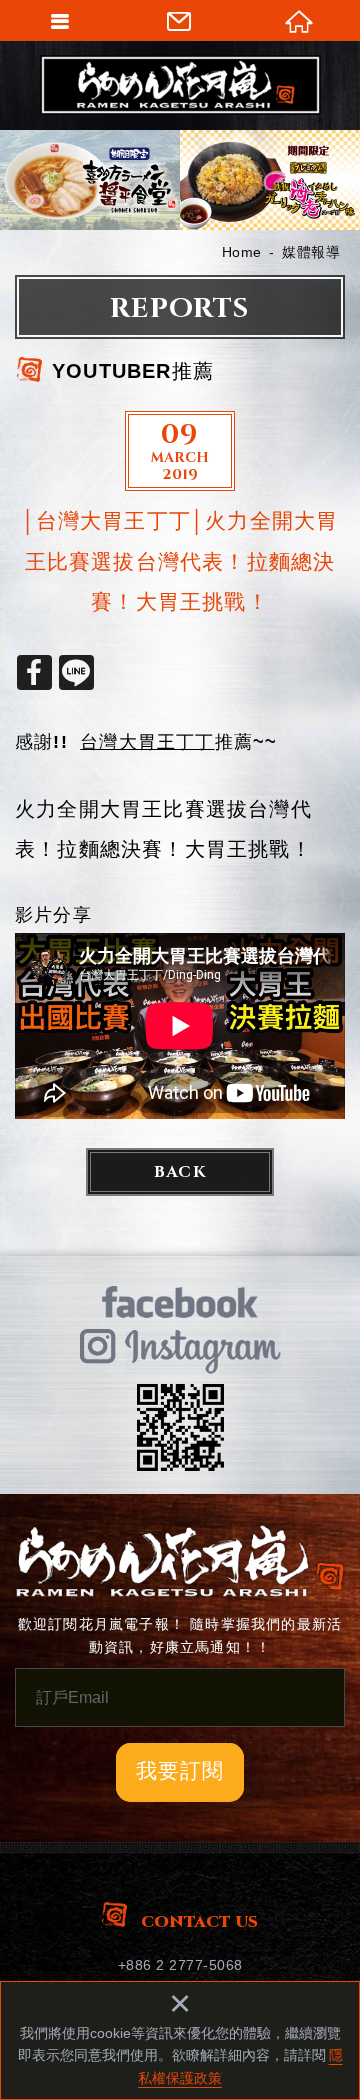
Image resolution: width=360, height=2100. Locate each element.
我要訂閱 (180, 1770)
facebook (180, 1302)
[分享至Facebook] (34, 672)
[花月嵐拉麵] (180, 85)
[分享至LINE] (76, 672)
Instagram (180, 1350)
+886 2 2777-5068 (180, 1965)
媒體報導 (311, 252)
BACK (180, 1172)
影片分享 (53, 915)
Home (242, 252)
